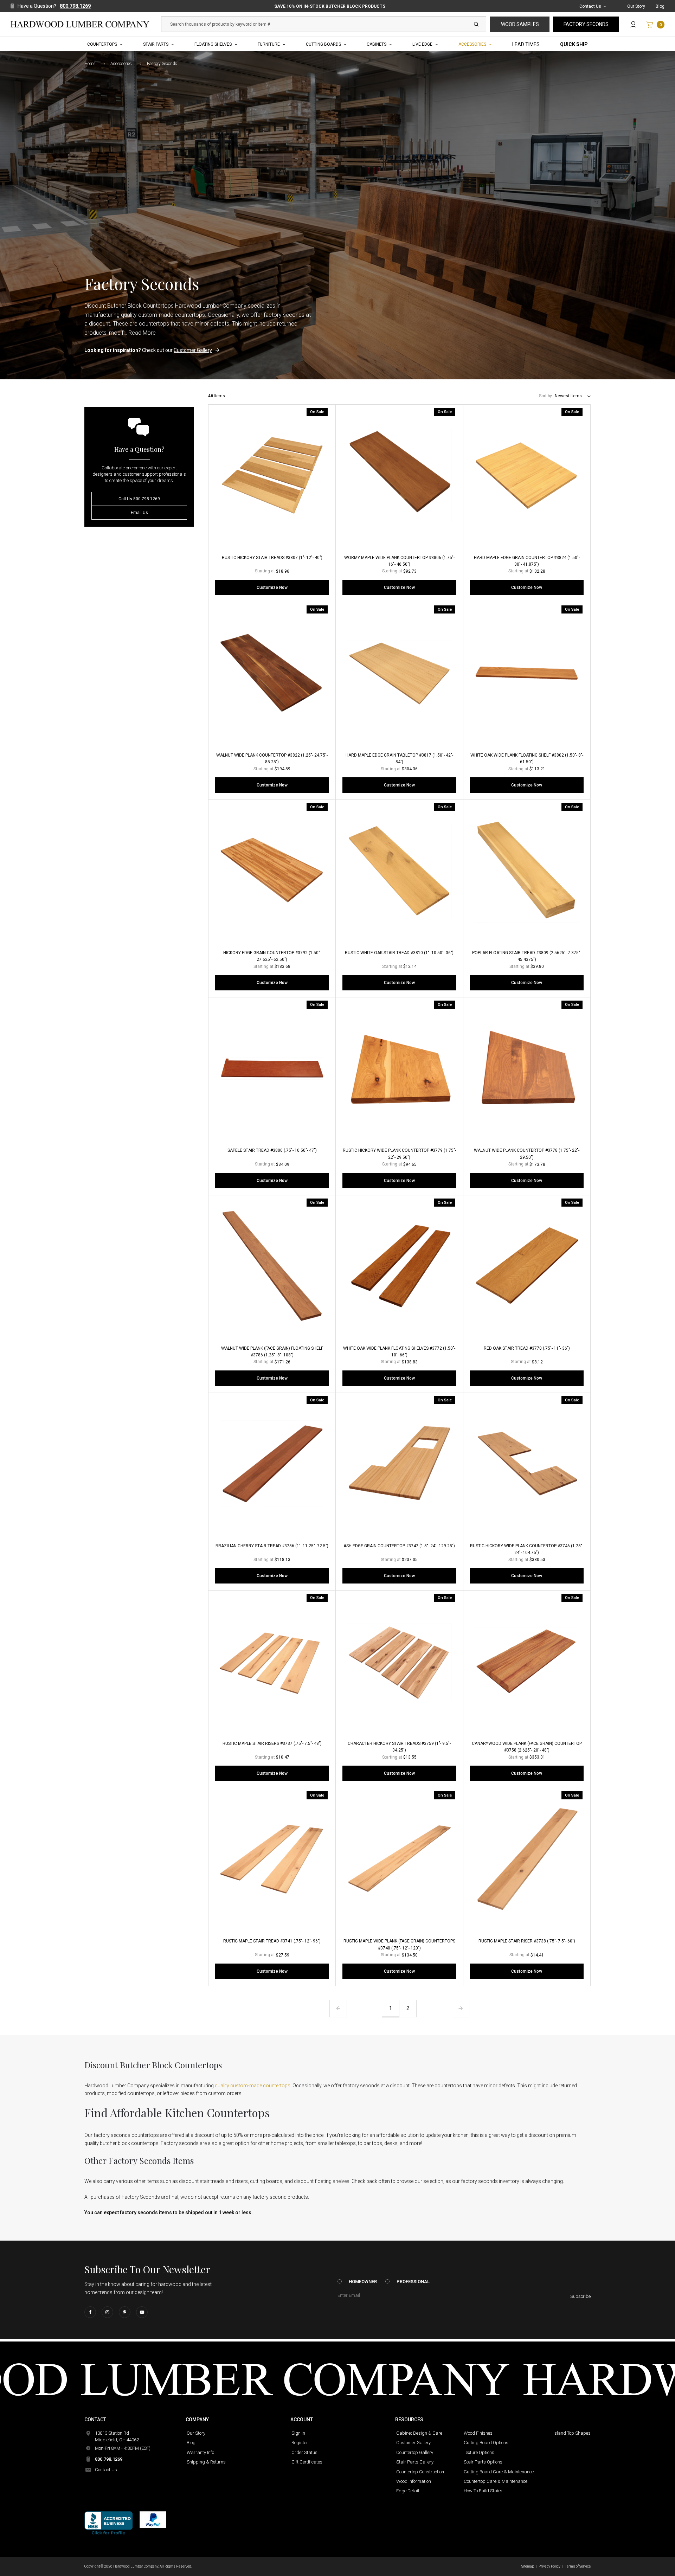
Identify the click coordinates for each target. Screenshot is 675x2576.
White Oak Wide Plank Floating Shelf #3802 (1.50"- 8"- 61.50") (527, 759)
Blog (660, 6)
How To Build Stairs (483, 2491)
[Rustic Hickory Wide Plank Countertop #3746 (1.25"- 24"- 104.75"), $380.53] (527, 1464)
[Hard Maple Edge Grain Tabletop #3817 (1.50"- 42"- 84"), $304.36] (399, 673)
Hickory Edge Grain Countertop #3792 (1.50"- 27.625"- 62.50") (272, 956)
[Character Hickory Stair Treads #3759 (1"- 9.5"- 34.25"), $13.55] (399, 1661)
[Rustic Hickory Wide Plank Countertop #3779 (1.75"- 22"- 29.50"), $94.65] (399, 1068)
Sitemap (528, 2566)
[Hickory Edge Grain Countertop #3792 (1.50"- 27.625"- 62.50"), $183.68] (272, 871)
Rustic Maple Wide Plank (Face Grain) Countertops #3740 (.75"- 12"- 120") (399, 1944)
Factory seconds (586, 24)
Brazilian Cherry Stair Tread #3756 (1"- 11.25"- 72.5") (272, 1546)
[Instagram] (107, 2312)
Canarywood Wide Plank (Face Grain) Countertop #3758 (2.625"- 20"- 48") (527, 1747)
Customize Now (272, 587)
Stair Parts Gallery (415, 2462)
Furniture (269, 44)
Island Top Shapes (572, 2433)
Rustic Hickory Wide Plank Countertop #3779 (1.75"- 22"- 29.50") (399, 1154)
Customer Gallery (193, 350)
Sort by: (546, 396)
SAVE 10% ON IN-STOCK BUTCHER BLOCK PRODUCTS (330, 6)
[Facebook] (90, 2312)
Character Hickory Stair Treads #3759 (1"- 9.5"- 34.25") (399, 1747)
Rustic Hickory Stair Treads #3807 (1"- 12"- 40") (272, 558)
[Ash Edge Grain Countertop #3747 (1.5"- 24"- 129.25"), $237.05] (399, 1464)
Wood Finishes (478, 2433)
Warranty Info (200, 2452)
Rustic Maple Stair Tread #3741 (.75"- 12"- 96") (272, 1941)
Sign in (298, 2433)
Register (300, 2443)
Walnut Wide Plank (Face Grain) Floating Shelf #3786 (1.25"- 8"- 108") (272, 1352)
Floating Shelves (213, 44)
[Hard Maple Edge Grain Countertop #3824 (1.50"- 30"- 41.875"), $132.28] (527, 476)
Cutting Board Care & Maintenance (499, 2472)
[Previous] (338, 2009)
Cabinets (377, 44)
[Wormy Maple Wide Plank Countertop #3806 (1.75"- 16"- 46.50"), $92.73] (399, 476)
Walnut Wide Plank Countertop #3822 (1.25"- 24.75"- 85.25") (272, 759)
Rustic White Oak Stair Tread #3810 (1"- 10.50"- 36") (399, 953)
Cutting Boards (323, 44)
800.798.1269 (75, 6)
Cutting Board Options (486, 2443)
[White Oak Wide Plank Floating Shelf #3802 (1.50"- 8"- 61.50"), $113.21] (527, 673)
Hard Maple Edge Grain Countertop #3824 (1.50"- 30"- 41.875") (527, 561)
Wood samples (520, 24)
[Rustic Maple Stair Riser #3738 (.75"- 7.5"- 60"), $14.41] (527, 1859)
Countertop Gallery (415, 2452)
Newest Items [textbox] (568, 396)
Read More (142, 333)
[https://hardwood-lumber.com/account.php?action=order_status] (633, 24)
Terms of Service (578, 2566)
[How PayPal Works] (153, 2519)
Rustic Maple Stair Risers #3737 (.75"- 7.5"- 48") (272, 1743)
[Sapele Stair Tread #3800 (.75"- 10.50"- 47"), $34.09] (272, 1068)
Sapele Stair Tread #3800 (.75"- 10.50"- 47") (272, 1150)
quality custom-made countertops (253, 2086)
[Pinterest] (125, 2312)
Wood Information (414, 2481)
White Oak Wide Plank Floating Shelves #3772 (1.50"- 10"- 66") (399, 1352)
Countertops (102, 44)
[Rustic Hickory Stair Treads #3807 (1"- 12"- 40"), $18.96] (272, 476)
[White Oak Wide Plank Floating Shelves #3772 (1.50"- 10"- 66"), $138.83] (399, 1266)
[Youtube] (142, 2312)
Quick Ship (574, 44)
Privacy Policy (549, 2566)
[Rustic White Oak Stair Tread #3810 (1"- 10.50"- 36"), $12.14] (399, 871)
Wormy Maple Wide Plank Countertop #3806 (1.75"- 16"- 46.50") (399, 561)
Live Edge (422, 44)
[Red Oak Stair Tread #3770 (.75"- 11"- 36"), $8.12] (527, 1266)
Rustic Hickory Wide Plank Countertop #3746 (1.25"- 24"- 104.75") (527, 1549)
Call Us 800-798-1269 (139, 499)
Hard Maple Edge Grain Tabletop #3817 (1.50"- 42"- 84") (399, 759)
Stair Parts (156, 44)
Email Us (139, 513)
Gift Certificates (307, 2462)
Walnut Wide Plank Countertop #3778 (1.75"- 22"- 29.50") (527, 1154)
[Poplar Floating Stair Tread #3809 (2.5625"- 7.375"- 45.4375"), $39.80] (527, 871)
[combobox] (573, 396)
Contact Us (590, 6)
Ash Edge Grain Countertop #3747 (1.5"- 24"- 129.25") (399, 1546)
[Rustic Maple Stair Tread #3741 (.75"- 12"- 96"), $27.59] (272, 1859)
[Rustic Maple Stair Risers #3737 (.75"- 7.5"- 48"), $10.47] (272, 1661)
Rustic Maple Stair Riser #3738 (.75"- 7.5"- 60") (527, 1941)
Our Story (636, 6)
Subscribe (580, 2296)
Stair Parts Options (483, 2462)
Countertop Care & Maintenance (496, 2481)
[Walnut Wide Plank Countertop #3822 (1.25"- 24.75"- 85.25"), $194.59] (272, 673)
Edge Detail (408, 2491)
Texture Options (479, 2452)
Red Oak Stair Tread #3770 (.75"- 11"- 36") (527, 1348)
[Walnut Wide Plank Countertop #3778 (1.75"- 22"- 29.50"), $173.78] (527, 1068)
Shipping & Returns (206, 2462)
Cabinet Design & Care (419, 2433)
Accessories (472, 44)
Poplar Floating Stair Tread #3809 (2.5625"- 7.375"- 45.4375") (527, 956)
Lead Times (526, 44)
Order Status (304, 2452)
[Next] (461, 2009)
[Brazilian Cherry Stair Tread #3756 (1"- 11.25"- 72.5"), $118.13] (272, 1464)
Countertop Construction (420, 2472)
